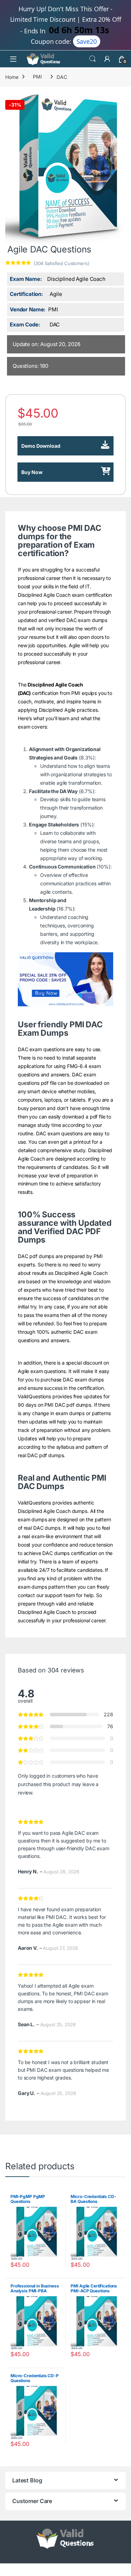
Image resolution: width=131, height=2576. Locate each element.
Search (93, 59)
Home (12, 77)
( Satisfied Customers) (61, 263)
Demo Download (41, 446)
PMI (37, 77)
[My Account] (107, 59)
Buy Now (32, 472)
